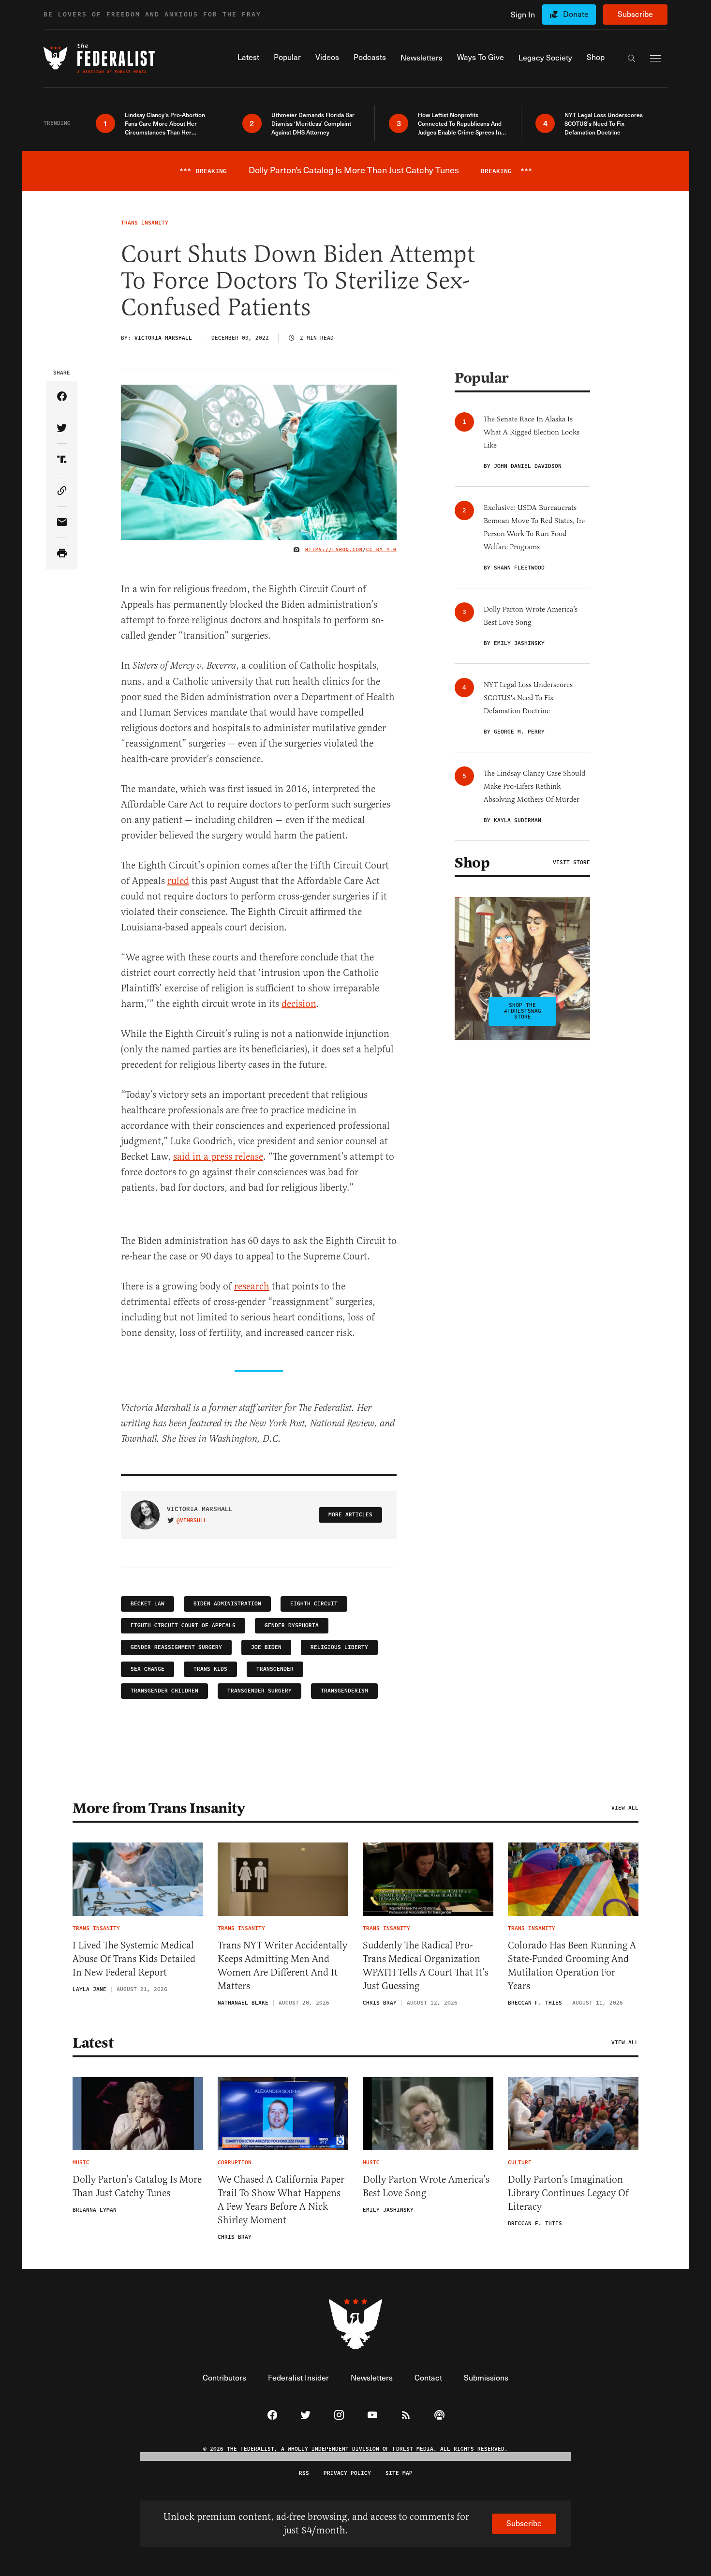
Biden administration (227, 1604)
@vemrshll (192, 1521)
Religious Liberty (339, 1647)
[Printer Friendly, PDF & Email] (62, 554)
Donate (576, 14)
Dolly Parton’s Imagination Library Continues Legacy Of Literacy (568, 2193)
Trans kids (210, 1669)
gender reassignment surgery (176, 1647)
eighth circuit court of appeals (183, 1625)
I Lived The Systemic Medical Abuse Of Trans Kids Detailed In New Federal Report (134, 1959)
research (252, 1286)
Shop (472, 863)
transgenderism (344, 1691)
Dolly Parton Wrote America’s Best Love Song (426, 2186)
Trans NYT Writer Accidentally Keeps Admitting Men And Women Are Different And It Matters (282, 1966)
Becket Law (148, 1604)
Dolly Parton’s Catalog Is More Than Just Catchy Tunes (137, 2186)
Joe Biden (266, 1647)
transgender (275, 1669)
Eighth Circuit (314, 1604)
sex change (148, 1669)
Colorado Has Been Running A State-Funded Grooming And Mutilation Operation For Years (572, 1966)
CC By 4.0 (381, 550)
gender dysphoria (292, 1625)
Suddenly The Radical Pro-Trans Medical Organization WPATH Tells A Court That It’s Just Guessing (426, 1966)
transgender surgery (259, 1691)
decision (299, 1004)
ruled (178, 881)
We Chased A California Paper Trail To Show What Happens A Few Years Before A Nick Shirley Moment (281, 2200)
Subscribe (635, 14)
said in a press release (218, 1157)
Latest (93, 2043)
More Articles (350, 1515)
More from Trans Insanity (159, 1808)
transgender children (164, 1691)
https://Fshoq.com (334, 550)
